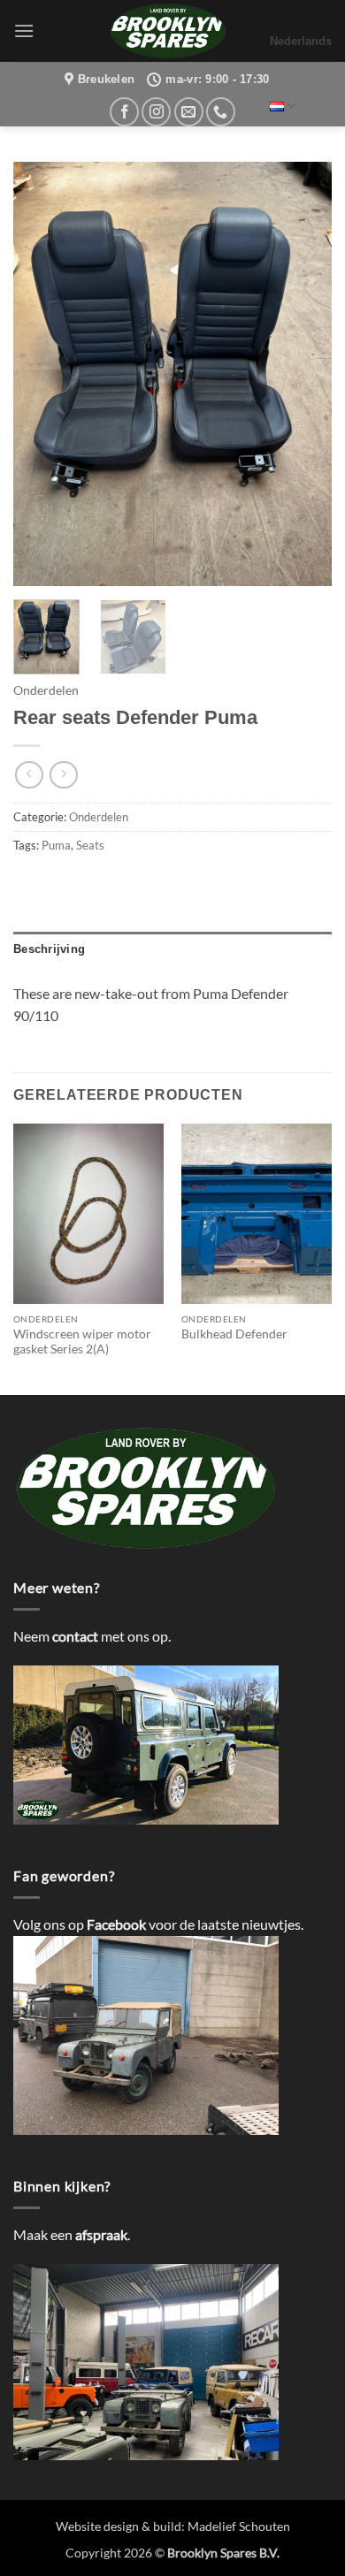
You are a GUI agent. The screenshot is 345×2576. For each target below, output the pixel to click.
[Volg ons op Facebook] (124, 112)
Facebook (116, 1924)
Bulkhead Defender (234, 1334)
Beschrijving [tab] (49, 949)
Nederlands (301, 41)
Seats (90, 845)
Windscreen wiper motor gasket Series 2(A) (82, 1342)
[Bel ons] (221, 112)
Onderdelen (46, 690)
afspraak (101, 2234)
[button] (24, 30)
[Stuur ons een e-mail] (189, 112)
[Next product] (29, 775)
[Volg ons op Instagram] (156, 112)
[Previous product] (63, 775)
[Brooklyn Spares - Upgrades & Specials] (168, 31)
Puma (56, 845)
